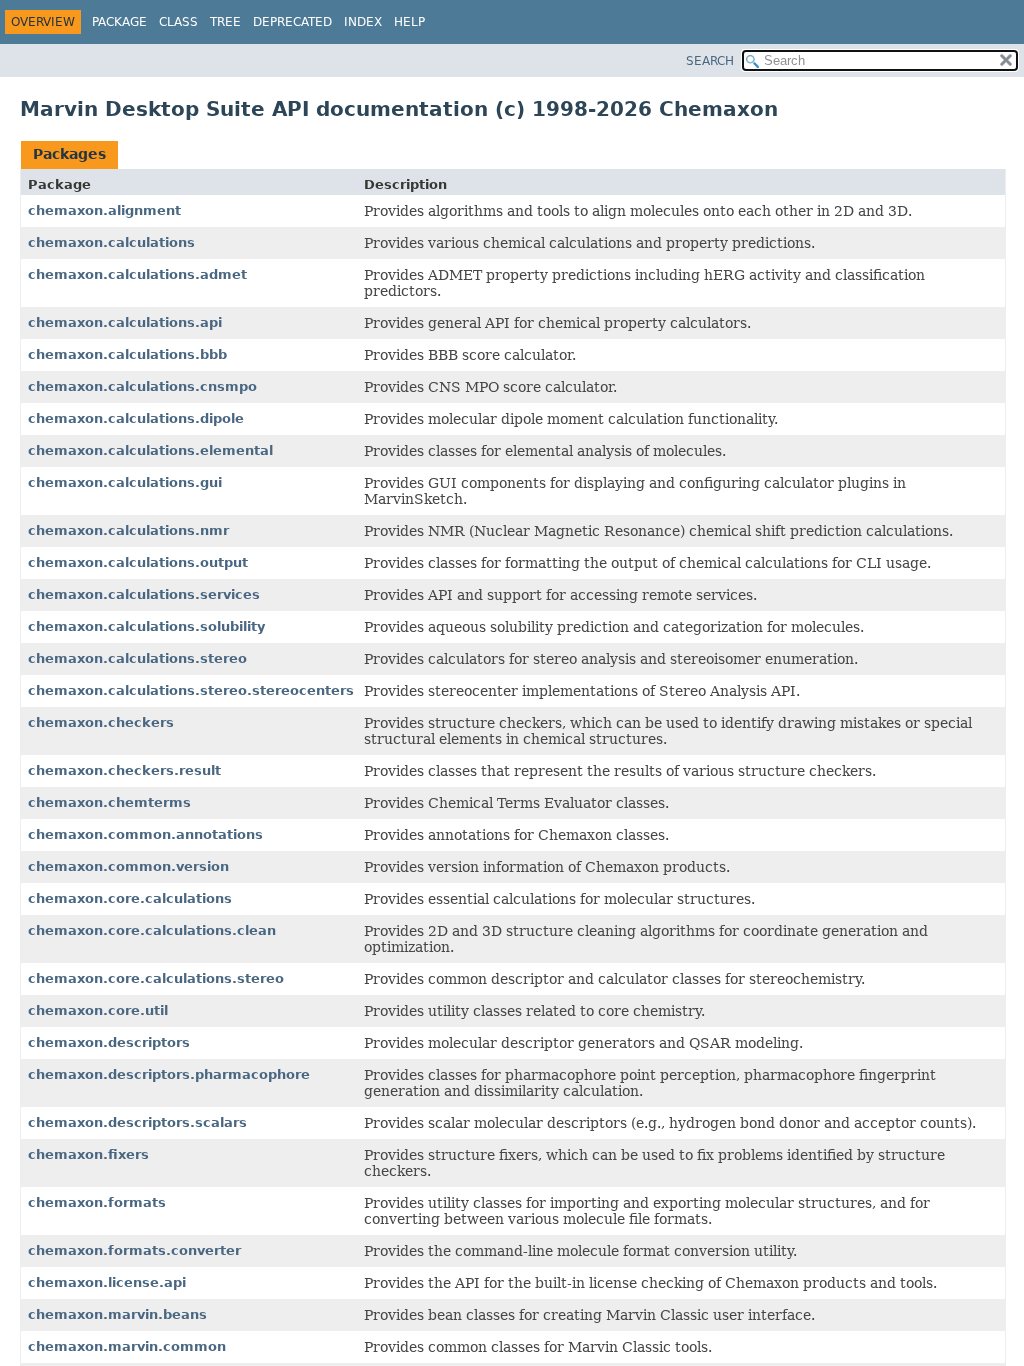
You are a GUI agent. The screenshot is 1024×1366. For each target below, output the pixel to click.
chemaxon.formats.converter (134, 1250)
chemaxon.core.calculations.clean (152, 930)
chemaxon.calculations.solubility (146, 626)
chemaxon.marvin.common (127, 1346)
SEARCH (710, 61)
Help (409, 22)
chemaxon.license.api (107, 1282)
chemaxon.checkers (101, 722)
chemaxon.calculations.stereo (137, 658)
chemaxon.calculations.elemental (150, 450)
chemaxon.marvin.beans (117, 1314)
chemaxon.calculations (111, 242)
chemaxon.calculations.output (138, 562)
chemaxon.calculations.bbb (127, 354)
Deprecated (292, 22)
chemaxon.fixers (88, 1154)
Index (363, 22)
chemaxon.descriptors (109, 1042)
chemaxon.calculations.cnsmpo (142, 386)
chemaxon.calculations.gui (125, 482)
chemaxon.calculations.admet (137, 274)
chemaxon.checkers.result (124, 770)
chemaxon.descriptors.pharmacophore (169, 1074)
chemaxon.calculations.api (125, 322)
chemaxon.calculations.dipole (136, 418)
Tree (225, 22)
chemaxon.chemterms (109, 802)
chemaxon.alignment (104, 210)
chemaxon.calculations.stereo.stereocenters (191, 690)
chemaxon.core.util (98, 1010)
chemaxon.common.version (128, 866)
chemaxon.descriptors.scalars (137, 1122)
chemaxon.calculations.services (144, 594)
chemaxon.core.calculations (130, 898)
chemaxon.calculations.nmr (128, 530)
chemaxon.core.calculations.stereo (156, 978)
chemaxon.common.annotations (145, 834)
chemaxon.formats (97, 1202)
